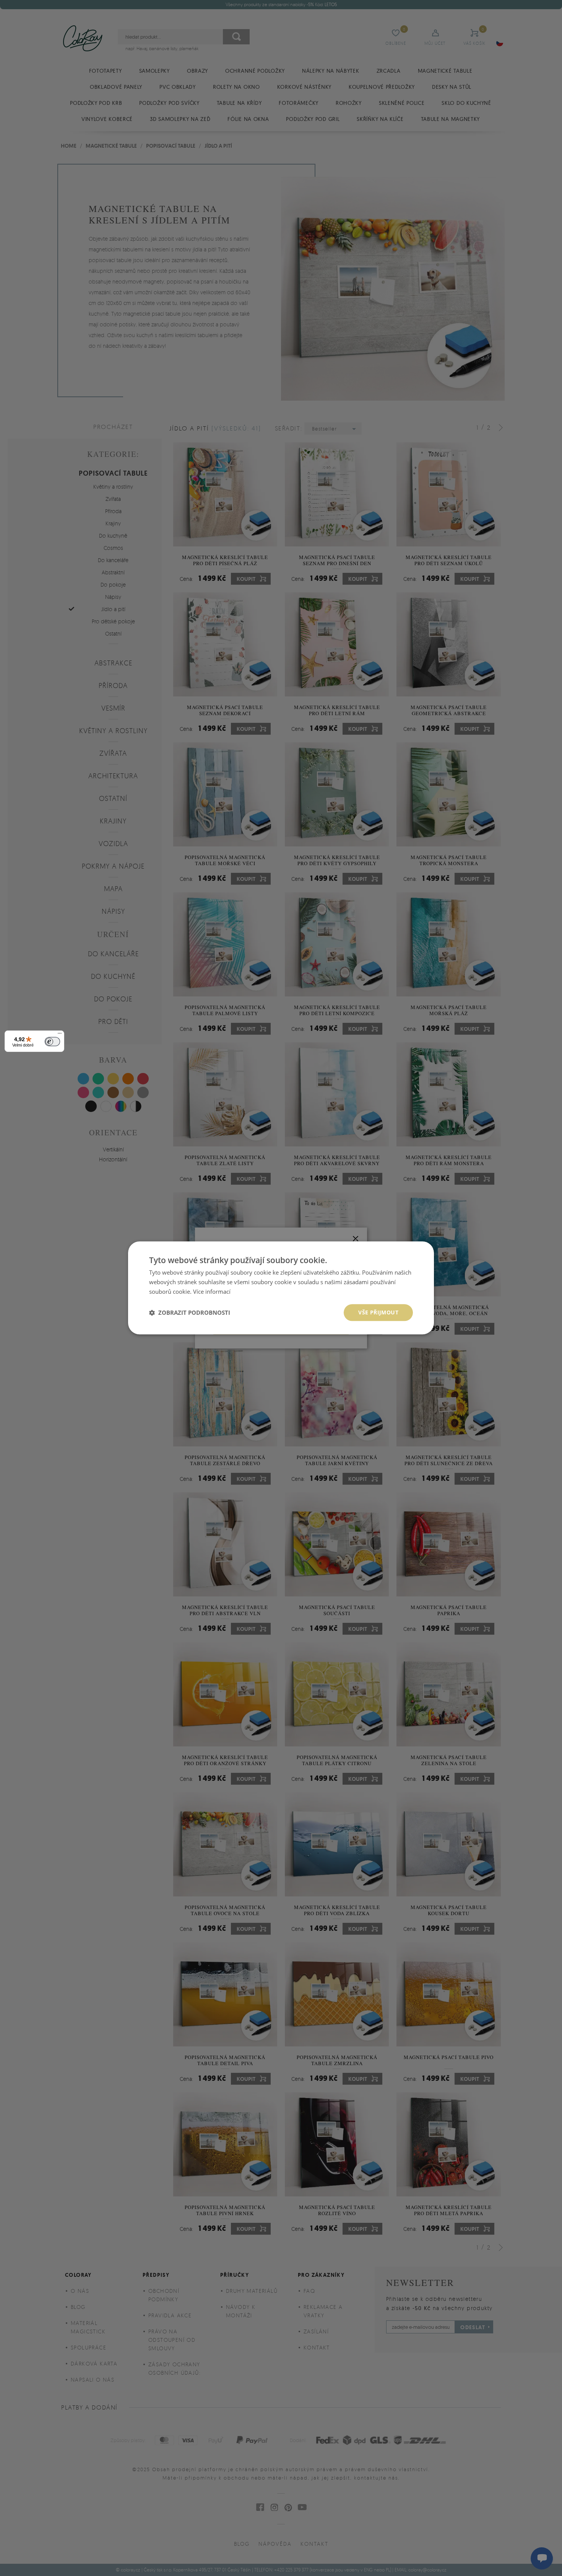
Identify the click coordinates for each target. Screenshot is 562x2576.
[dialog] (281, 1288)
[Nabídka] (60, 1035)
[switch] (52, 1042)
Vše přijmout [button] (378, 1312)
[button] (190, 1312)
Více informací (212, 1291)
